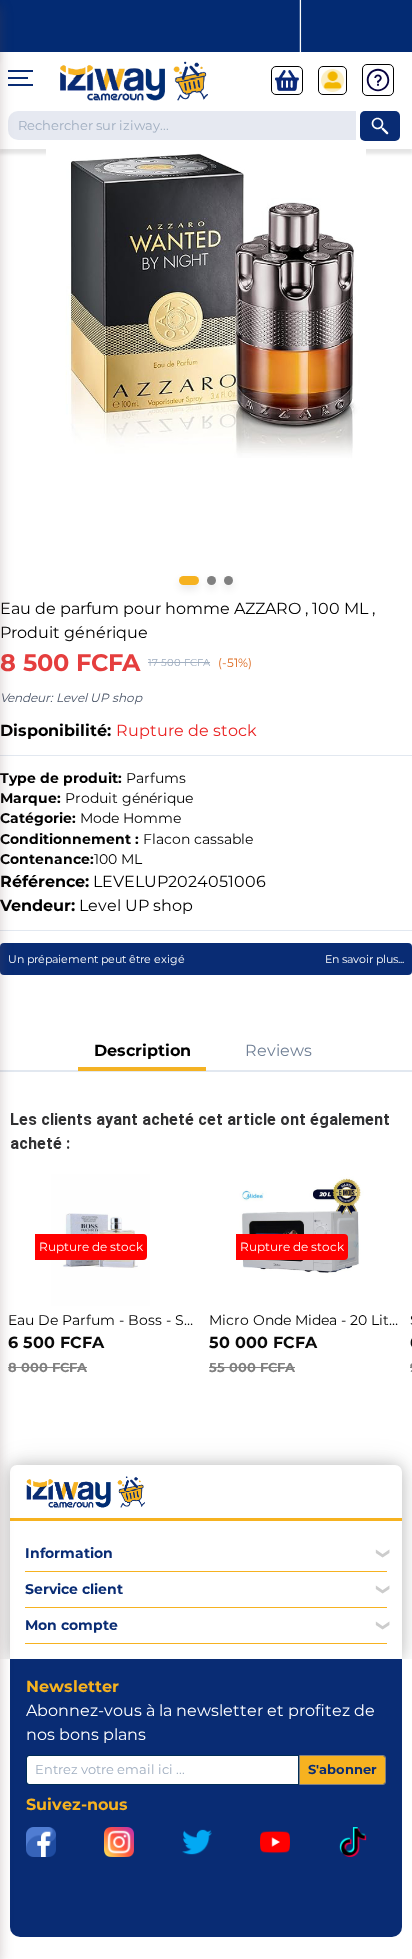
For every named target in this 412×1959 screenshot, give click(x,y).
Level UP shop (136, 905)
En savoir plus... (364, 959)
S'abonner (342, 1769)
